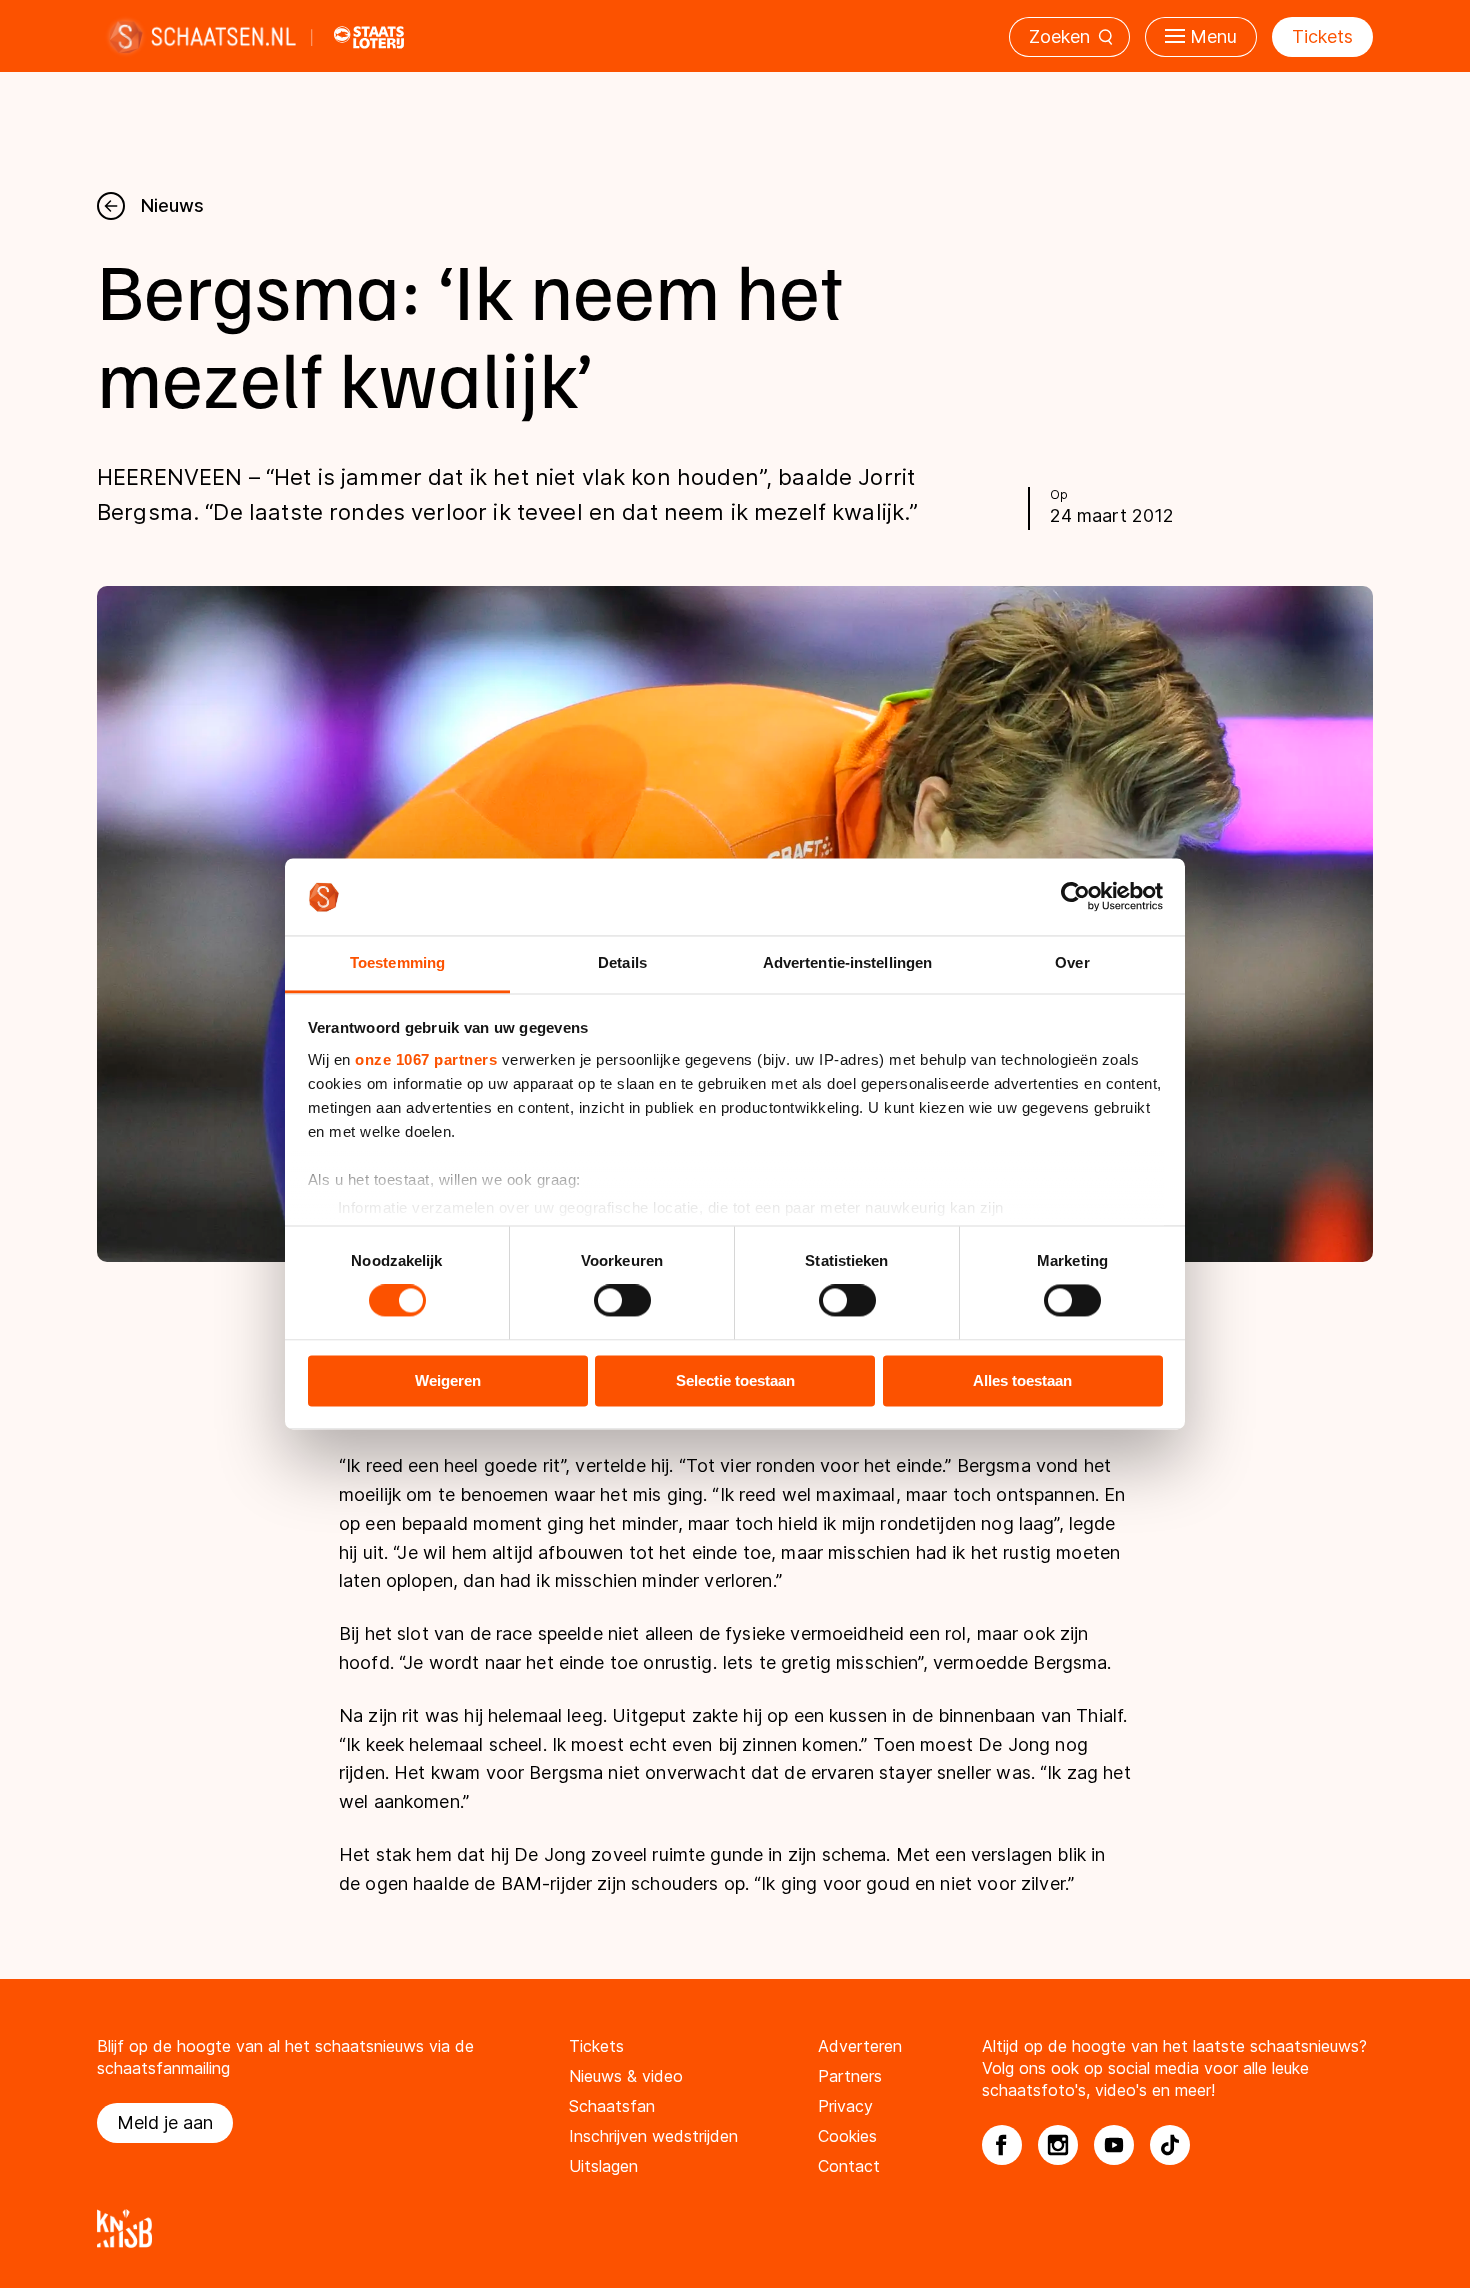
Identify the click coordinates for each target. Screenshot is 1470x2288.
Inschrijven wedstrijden (653, 2136)
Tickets (1322, 36)
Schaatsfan (612, 2106)
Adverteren (860, 2046)
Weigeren (448, 1380)
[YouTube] (1114, 2145)
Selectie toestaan (735, 1380)
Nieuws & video (626, 2076)
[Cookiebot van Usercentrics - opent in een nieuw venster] (1075, 897)
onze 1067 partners (426, 1059)
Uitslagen (603, 2166)
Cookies (847, 2136)
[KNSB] (735, 2228)
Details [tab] (622, 962)
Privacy (845, 2106)
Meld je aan (165, 2122)
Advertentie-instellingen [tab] (847, 962)
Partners (850, 2076)
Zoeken (1059, 36)
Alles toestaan (1022, 1380)
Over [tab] (1072, 962)
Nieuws (172, 205)
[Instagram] (1058, 2145)
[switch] (622, 1301)
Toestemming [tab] (397, 962)
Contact (849, 2166)
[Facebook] (1002, 2145)
